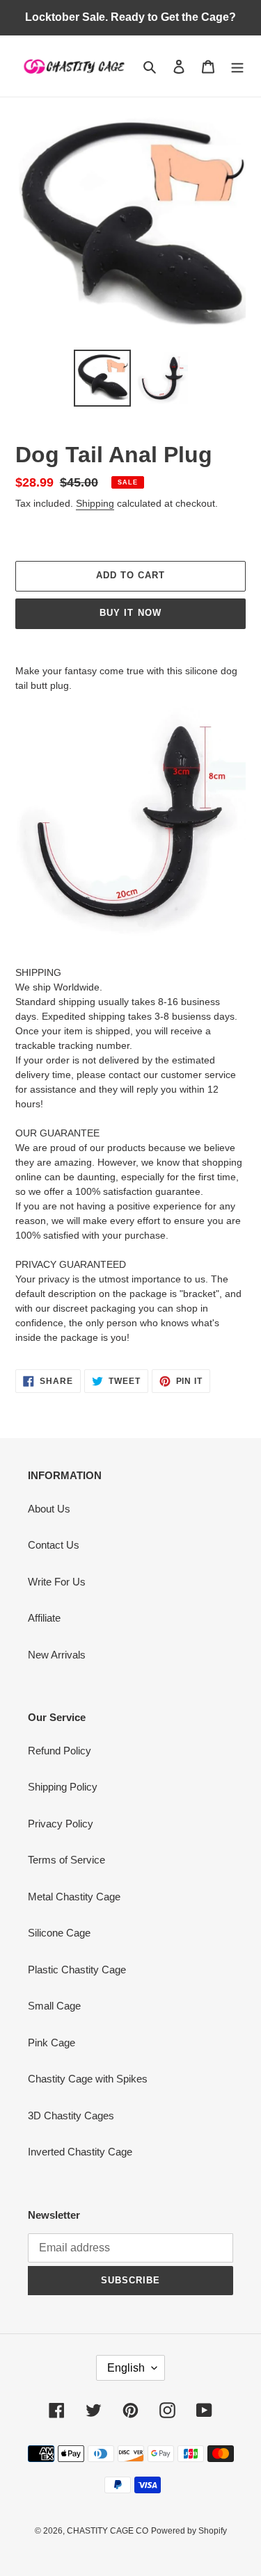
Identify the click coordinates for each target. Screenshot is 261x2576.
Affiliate (44, 1618)
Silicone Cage (59, 1933)
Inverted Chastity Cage (80, 2152)
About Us (49, 1509)
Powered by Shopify (189, 2531)
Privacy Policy (61, 1824)
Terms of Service (66, 1860)
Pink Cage (52, 2043)
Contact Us (54, 1545)
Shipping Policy (63, 1787)
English (126, 2368)
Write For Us (57, 1582)
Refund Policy (60, 1751)
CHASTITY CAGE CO (108, 2531)
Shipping (95, 503)
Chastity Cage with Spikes (88, 2079)
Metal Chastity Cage (74, 1897)
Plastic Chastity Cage (77, 1970)
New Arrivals (57, 1655)
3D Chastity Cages (71, 2116)
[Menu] (237, 66)
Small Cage (54, 2006)
